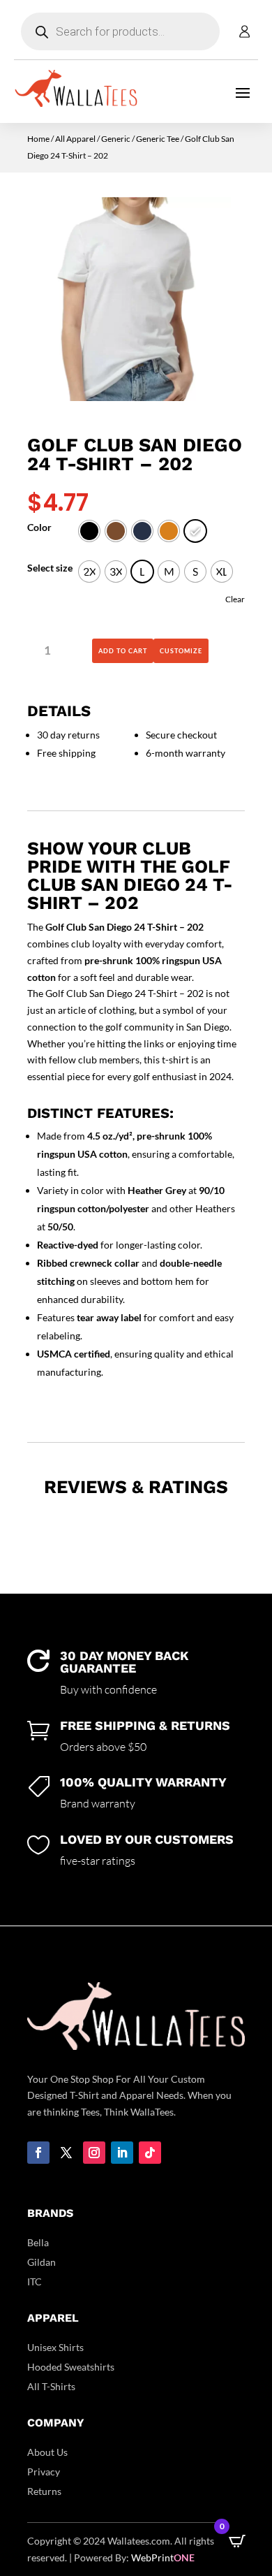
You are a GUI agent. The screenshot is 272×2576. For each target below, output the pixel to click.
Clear (235, 599)
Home (38, 139)
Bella (38, 2242)
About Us (47, 2452)
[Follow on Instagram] (94, 2153)
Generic (116, 139)
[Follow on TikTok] (150, 2153)
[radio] (89, 531)
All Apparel (75, 139)
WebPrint (163, 2557)
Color (39, 527)
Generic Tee (158, 139)
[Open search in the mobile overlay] (120, 31)
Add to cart (123, 651)
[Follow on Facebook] (38, 2153)
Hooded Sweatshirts (71, 2367)
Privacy (44, 2472)
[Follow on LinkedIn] (122, 2153)
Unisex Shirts (55, 2347)
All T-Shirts (51, 2386)
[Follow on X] (66, 2153)
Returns (44, 2491)
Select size (50, 568)
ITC (35, 2282)
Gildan (41, 2262)
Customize (181, 651)
